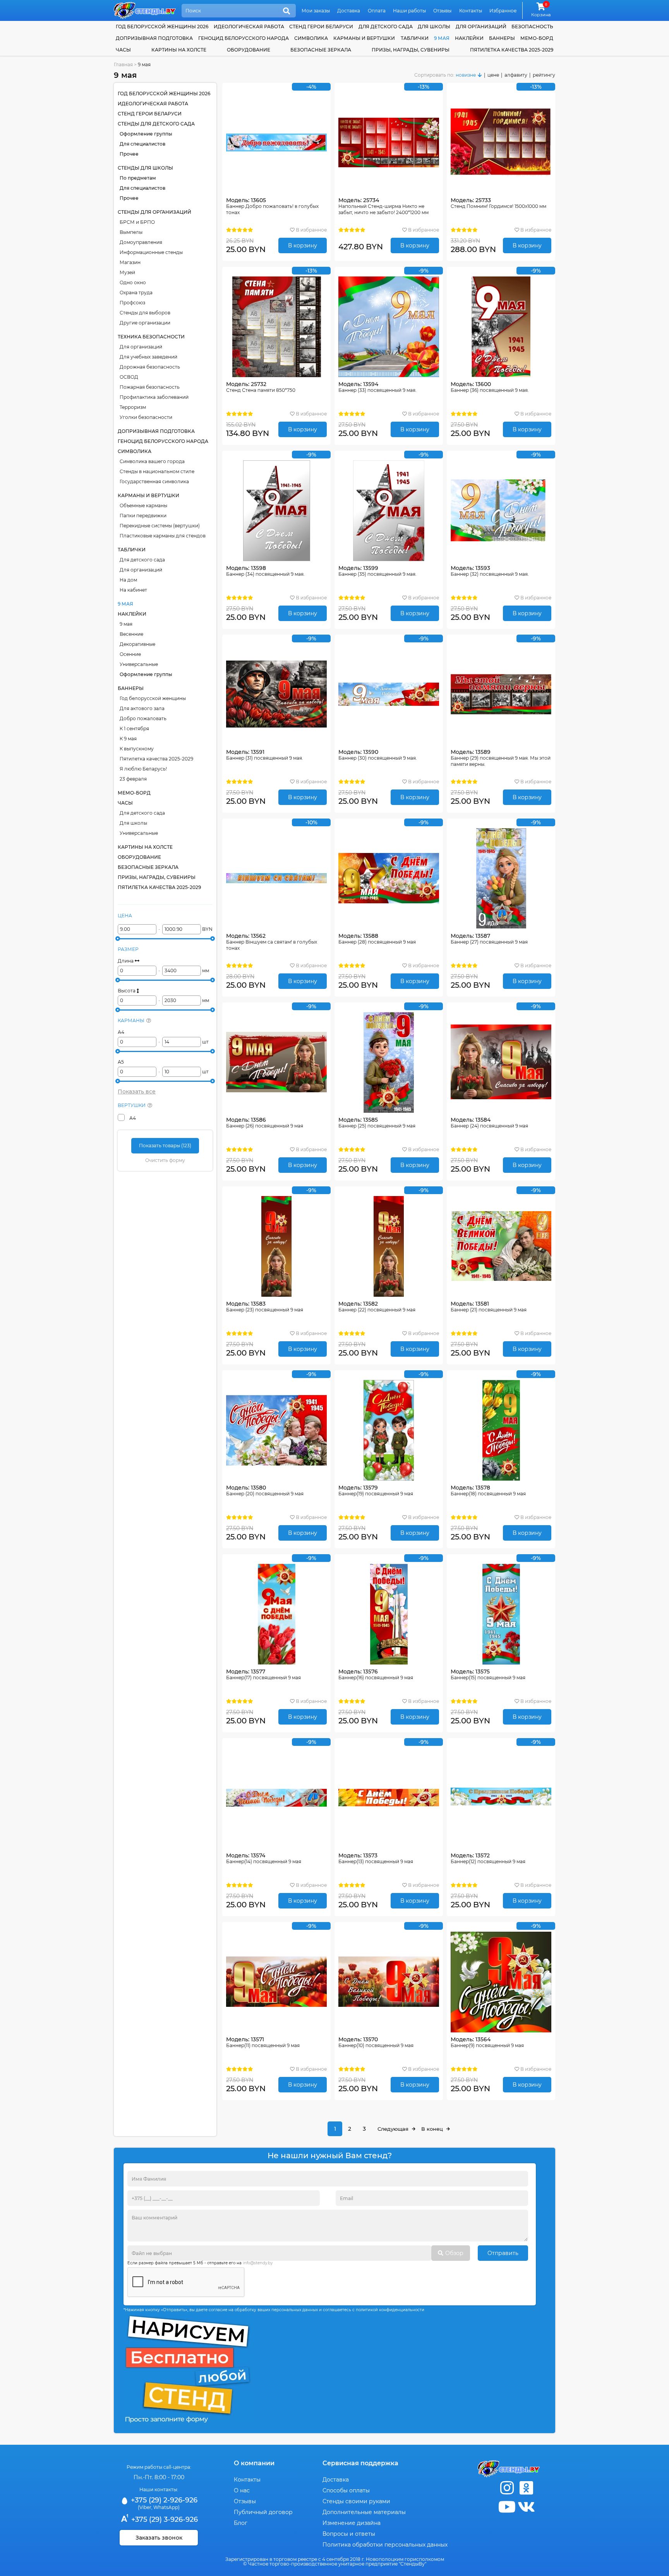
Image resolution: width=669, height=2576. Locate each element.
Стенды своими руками (356, 2501)
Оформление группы (146, 134)
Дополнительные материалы (364, 2512)
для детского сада (386, 27)
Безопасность (532, 27)
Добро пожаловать (143, 718)
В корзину (303, 245)
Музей (127, 272)
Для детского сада (142, 560)
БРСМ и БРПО (137, 222)
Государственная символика (154, 481)
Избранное (503, 11)
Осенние (130, 654)
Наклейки (469, 38)
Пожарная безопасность (150, 387)
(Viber (145, 2507)
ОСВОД (129, 377)
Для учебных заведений (148, 357)
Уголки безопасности (146, 417)
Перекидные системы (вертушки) (160, 526)
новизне (466, 75)
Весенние (131, 634)
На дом (128, 580)
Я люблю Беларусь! (143, 769)
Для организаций (141, 347)
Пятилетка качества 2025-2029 (512, 50)
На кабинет (133, 590)
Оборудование (249, 50)
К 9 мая (128, 739)
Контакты (471, 11)
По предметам (138, 178)
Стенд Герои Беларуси (321, 27)
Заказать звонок (159, 2538)
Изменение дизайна (352, 2523)
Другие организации (145, 323)
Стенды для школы (145, 168)
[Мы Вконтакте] (526, 2507)
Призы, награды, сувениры (411, 50)
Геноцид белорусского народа (244, 38)
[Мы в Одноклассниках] (526, 2488)
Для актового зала (142, 708)
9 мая (442, 38)
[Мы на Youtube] (507, 2507)
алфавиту (516, 75)
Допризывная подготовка (154, 38)
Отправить (503, 2253)
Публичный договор (263, 2512)
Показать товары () (165, 1146)
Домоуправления (141, 242)
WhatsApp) (166, 2507)
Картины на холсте (179, 50)
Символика (311, 38)
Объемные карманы (143, 505)
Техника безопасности (151, 337)
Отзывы (442, 11)
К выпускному (137, 749)
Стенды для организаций (154, 212)
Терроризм (133, 407)
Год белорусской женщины (153, 698)
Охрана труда (136, 293)
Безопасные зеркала (321, 50)
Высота (127, 991)
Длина (126, 961)
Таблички (415, 38)
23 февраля (133, 779)
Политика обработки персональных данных (385, 2545)
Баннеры (502, 38)
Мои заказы (316, 11)
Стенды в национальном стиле (157, 471)
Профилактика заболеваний (154, 397)
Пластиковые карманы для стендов (163, 536)
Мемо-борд (537, 38)
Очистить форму (165, 1160)
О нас (242, 2490)
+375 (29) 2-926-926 (163, 2500)
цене (493, 75)
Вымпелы (131, 232)
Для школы (133, 823)
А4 (121, 1032)
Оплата (377, 11)
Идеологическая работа (249, 27)
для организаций (481, 27)
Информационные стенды (151, 252)
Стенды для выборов (145, 313)
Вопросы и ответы (349, 2534)
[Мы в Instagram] (507, 2488)
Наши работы (409, 11)
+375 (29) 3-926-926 (164, 2519)
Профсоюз (132, 303)
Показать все (137, 1091)
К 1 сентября (134, 729)
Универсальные (139, 664)
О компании (254, 2463)
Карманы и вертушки (364, 38)
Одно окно (133, 282)
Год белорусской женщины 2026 (162, 27)
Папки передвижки (143, 516)
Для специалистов (142, 144)
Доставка (349, 11)
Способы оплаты (346, 2490)
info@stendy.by (258, 2263)
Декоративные (137, 644)
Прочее (129, 154)
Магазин (130, 262)
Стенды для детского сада (156, 124)
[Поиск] (286, 11)
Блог (241, 2523)
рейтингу (544, 75)
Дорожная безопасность (150, 367)
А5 (121, 1062)
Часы (123, 50)
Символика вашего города (152, 461)
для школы (434, 27)
